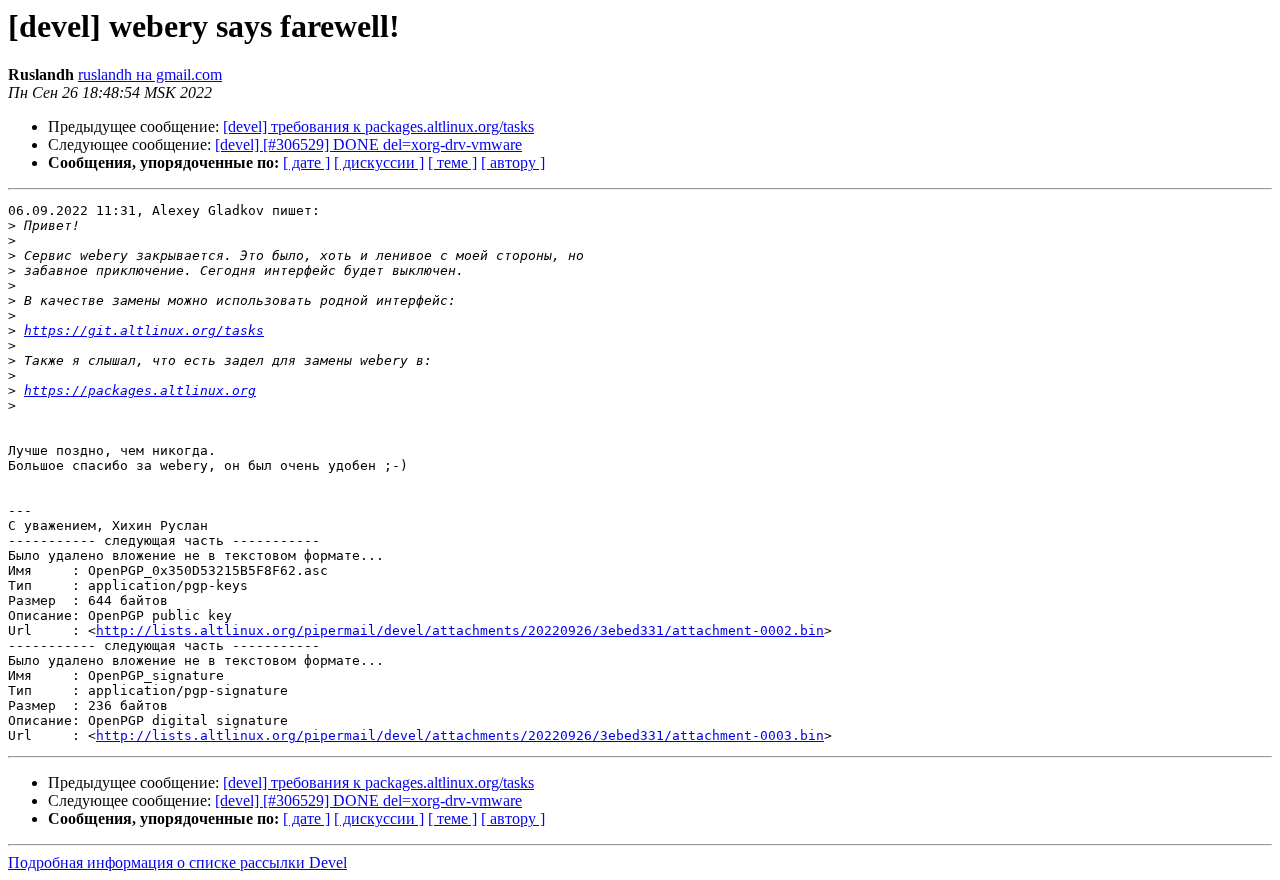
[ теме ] (452, 162)
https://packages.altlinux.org (140, 390)
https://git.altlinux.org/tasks (144, 330)
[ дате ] (306, 162)
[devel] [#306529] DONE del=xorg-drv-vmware (368, 144)
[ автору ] (513, 162)
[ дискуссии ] (379, 162)
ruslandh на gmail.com (150, 74)
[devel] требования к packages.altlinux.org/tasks (378, 126)
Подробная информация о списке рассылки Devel (177, 862)
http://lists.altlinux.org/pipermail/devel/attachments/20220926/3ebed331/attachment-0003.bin (460, 735)
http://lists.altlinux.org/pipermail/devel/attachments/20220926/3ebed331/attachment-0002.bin (460, 630)
